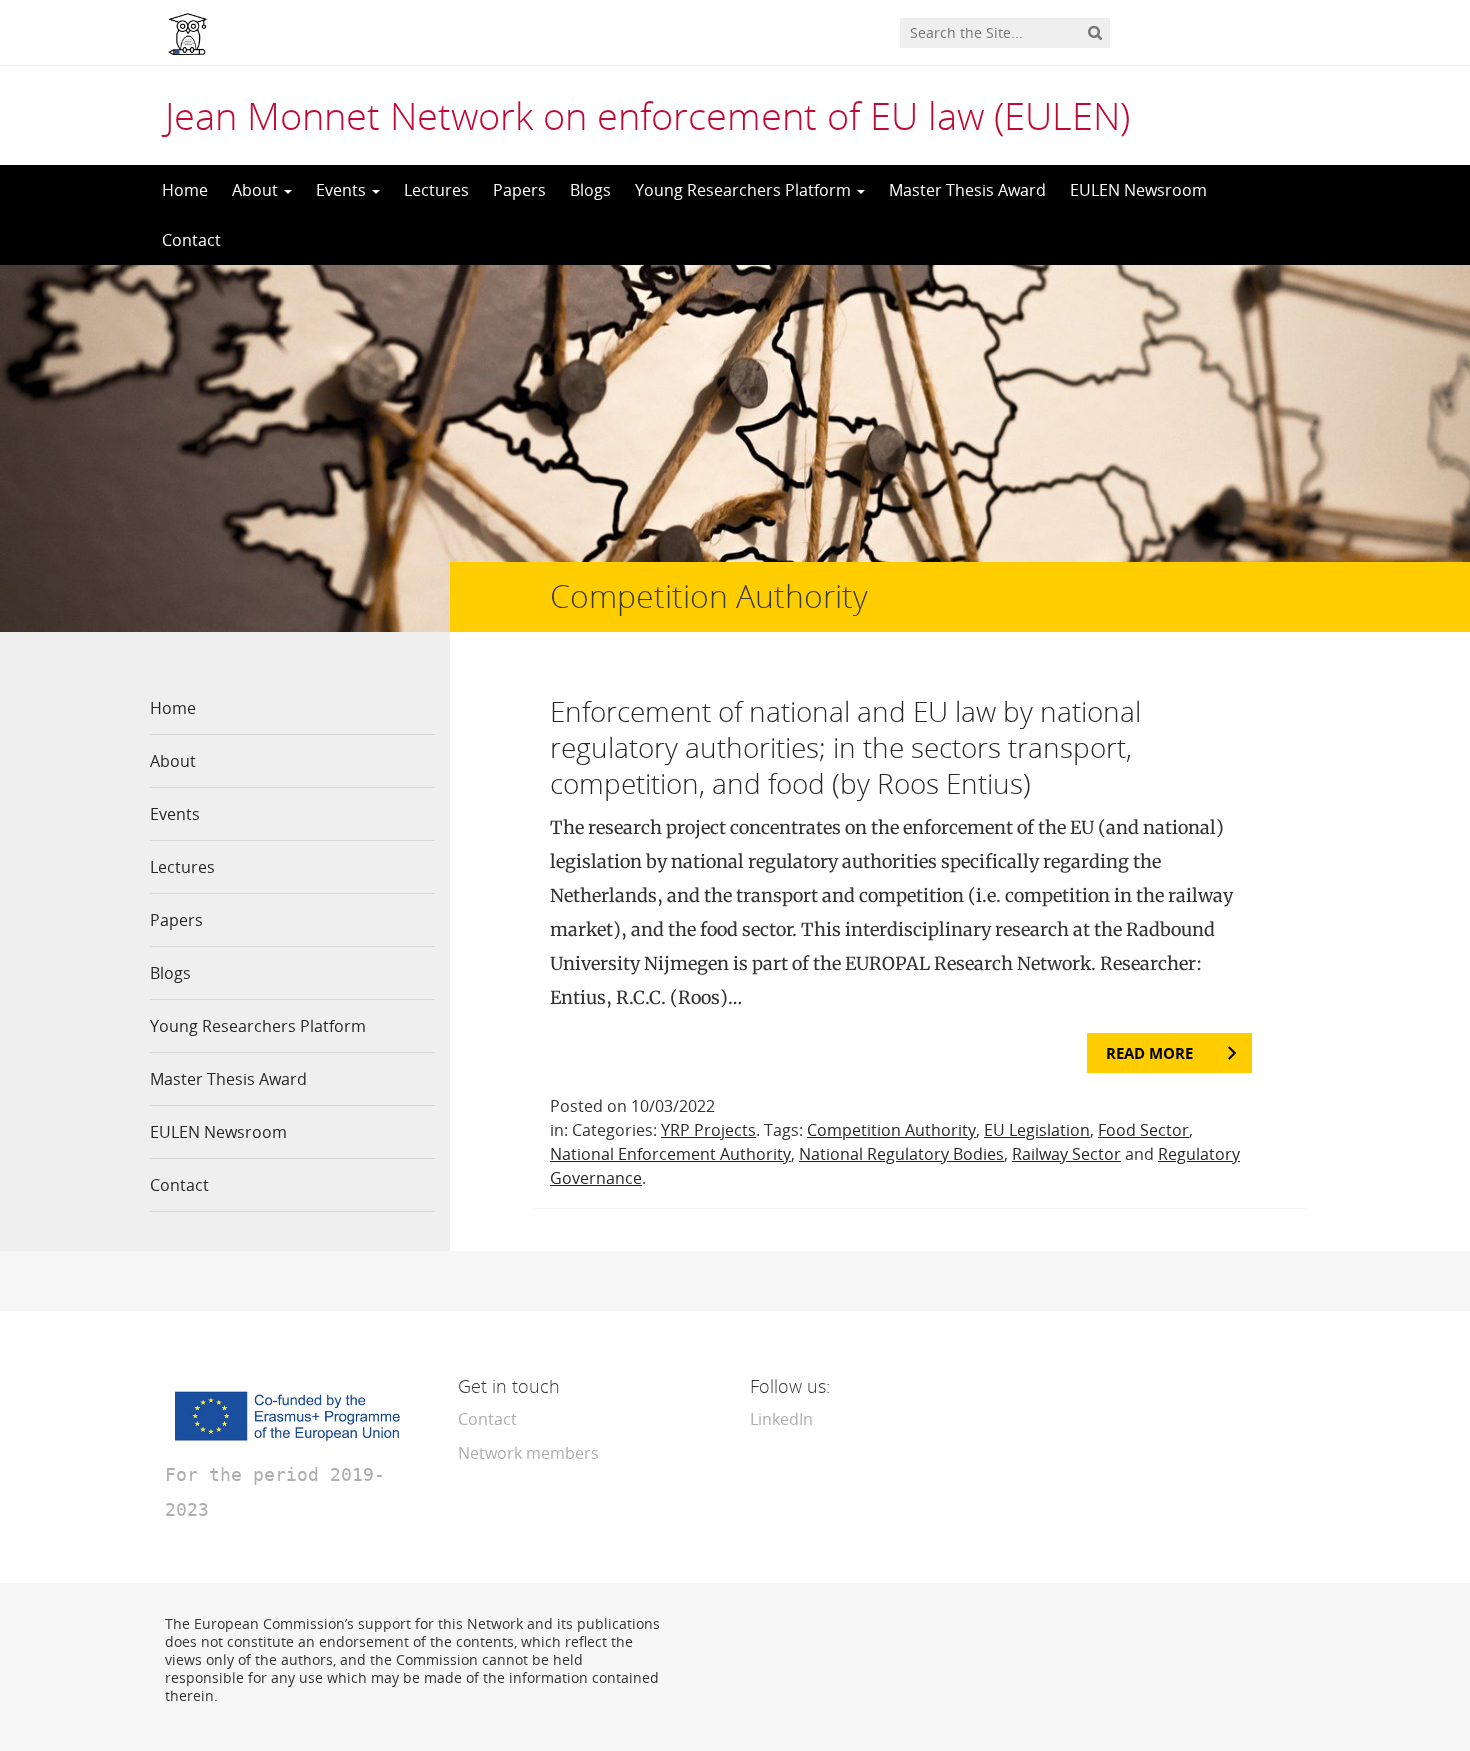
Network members (528, 1453)
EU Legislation (1037, 1130)
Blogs (590, 190)
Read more (1149, 1053)
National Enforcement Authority (670, 1154)
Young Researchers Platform (745, 190)
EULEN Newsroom (1138, 190)
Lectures (436, 190)
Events (343, 190)
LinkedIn (781, 1419)
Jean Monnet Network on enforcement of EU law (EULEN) (647, 115)
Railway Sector (1066, 1154)
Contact (191, 240)
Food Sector (1143, 1130)
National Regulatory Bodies (901, 1154)
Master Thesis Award (967, 190)
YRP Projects (708, 1130)
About (257, 190)
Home (185, 190)
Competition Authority (891, 1130)
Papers (519, 190)
